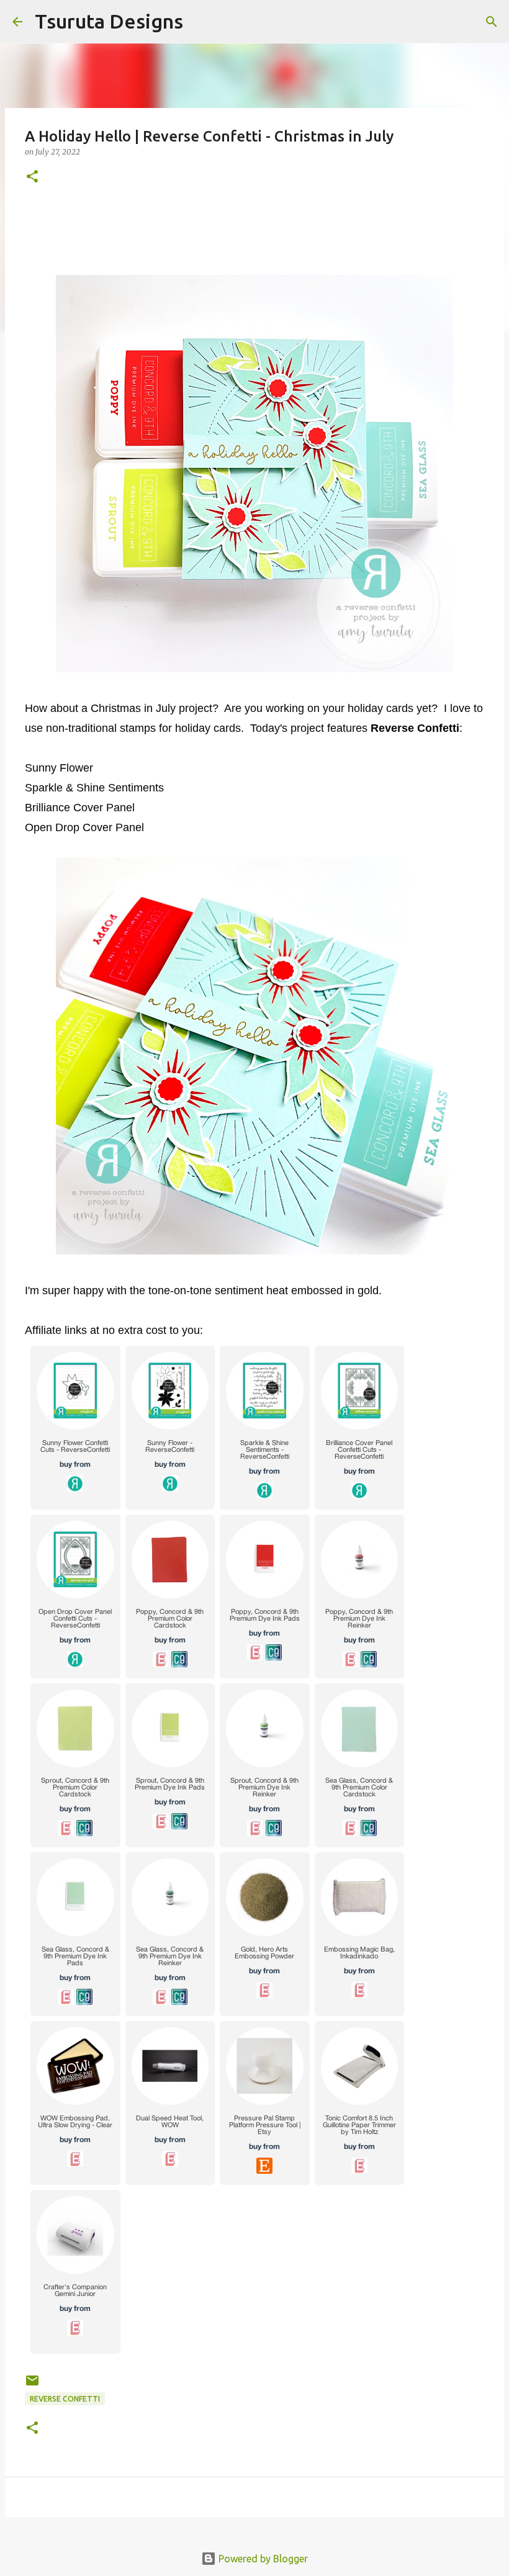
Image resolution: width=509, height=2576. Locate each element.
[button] (32, 177)
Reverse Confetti (65, 2399)
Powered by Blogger (262, 2559)
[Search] (200, 22)
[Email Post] (32, 2385)
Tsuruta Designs (109, 21)
